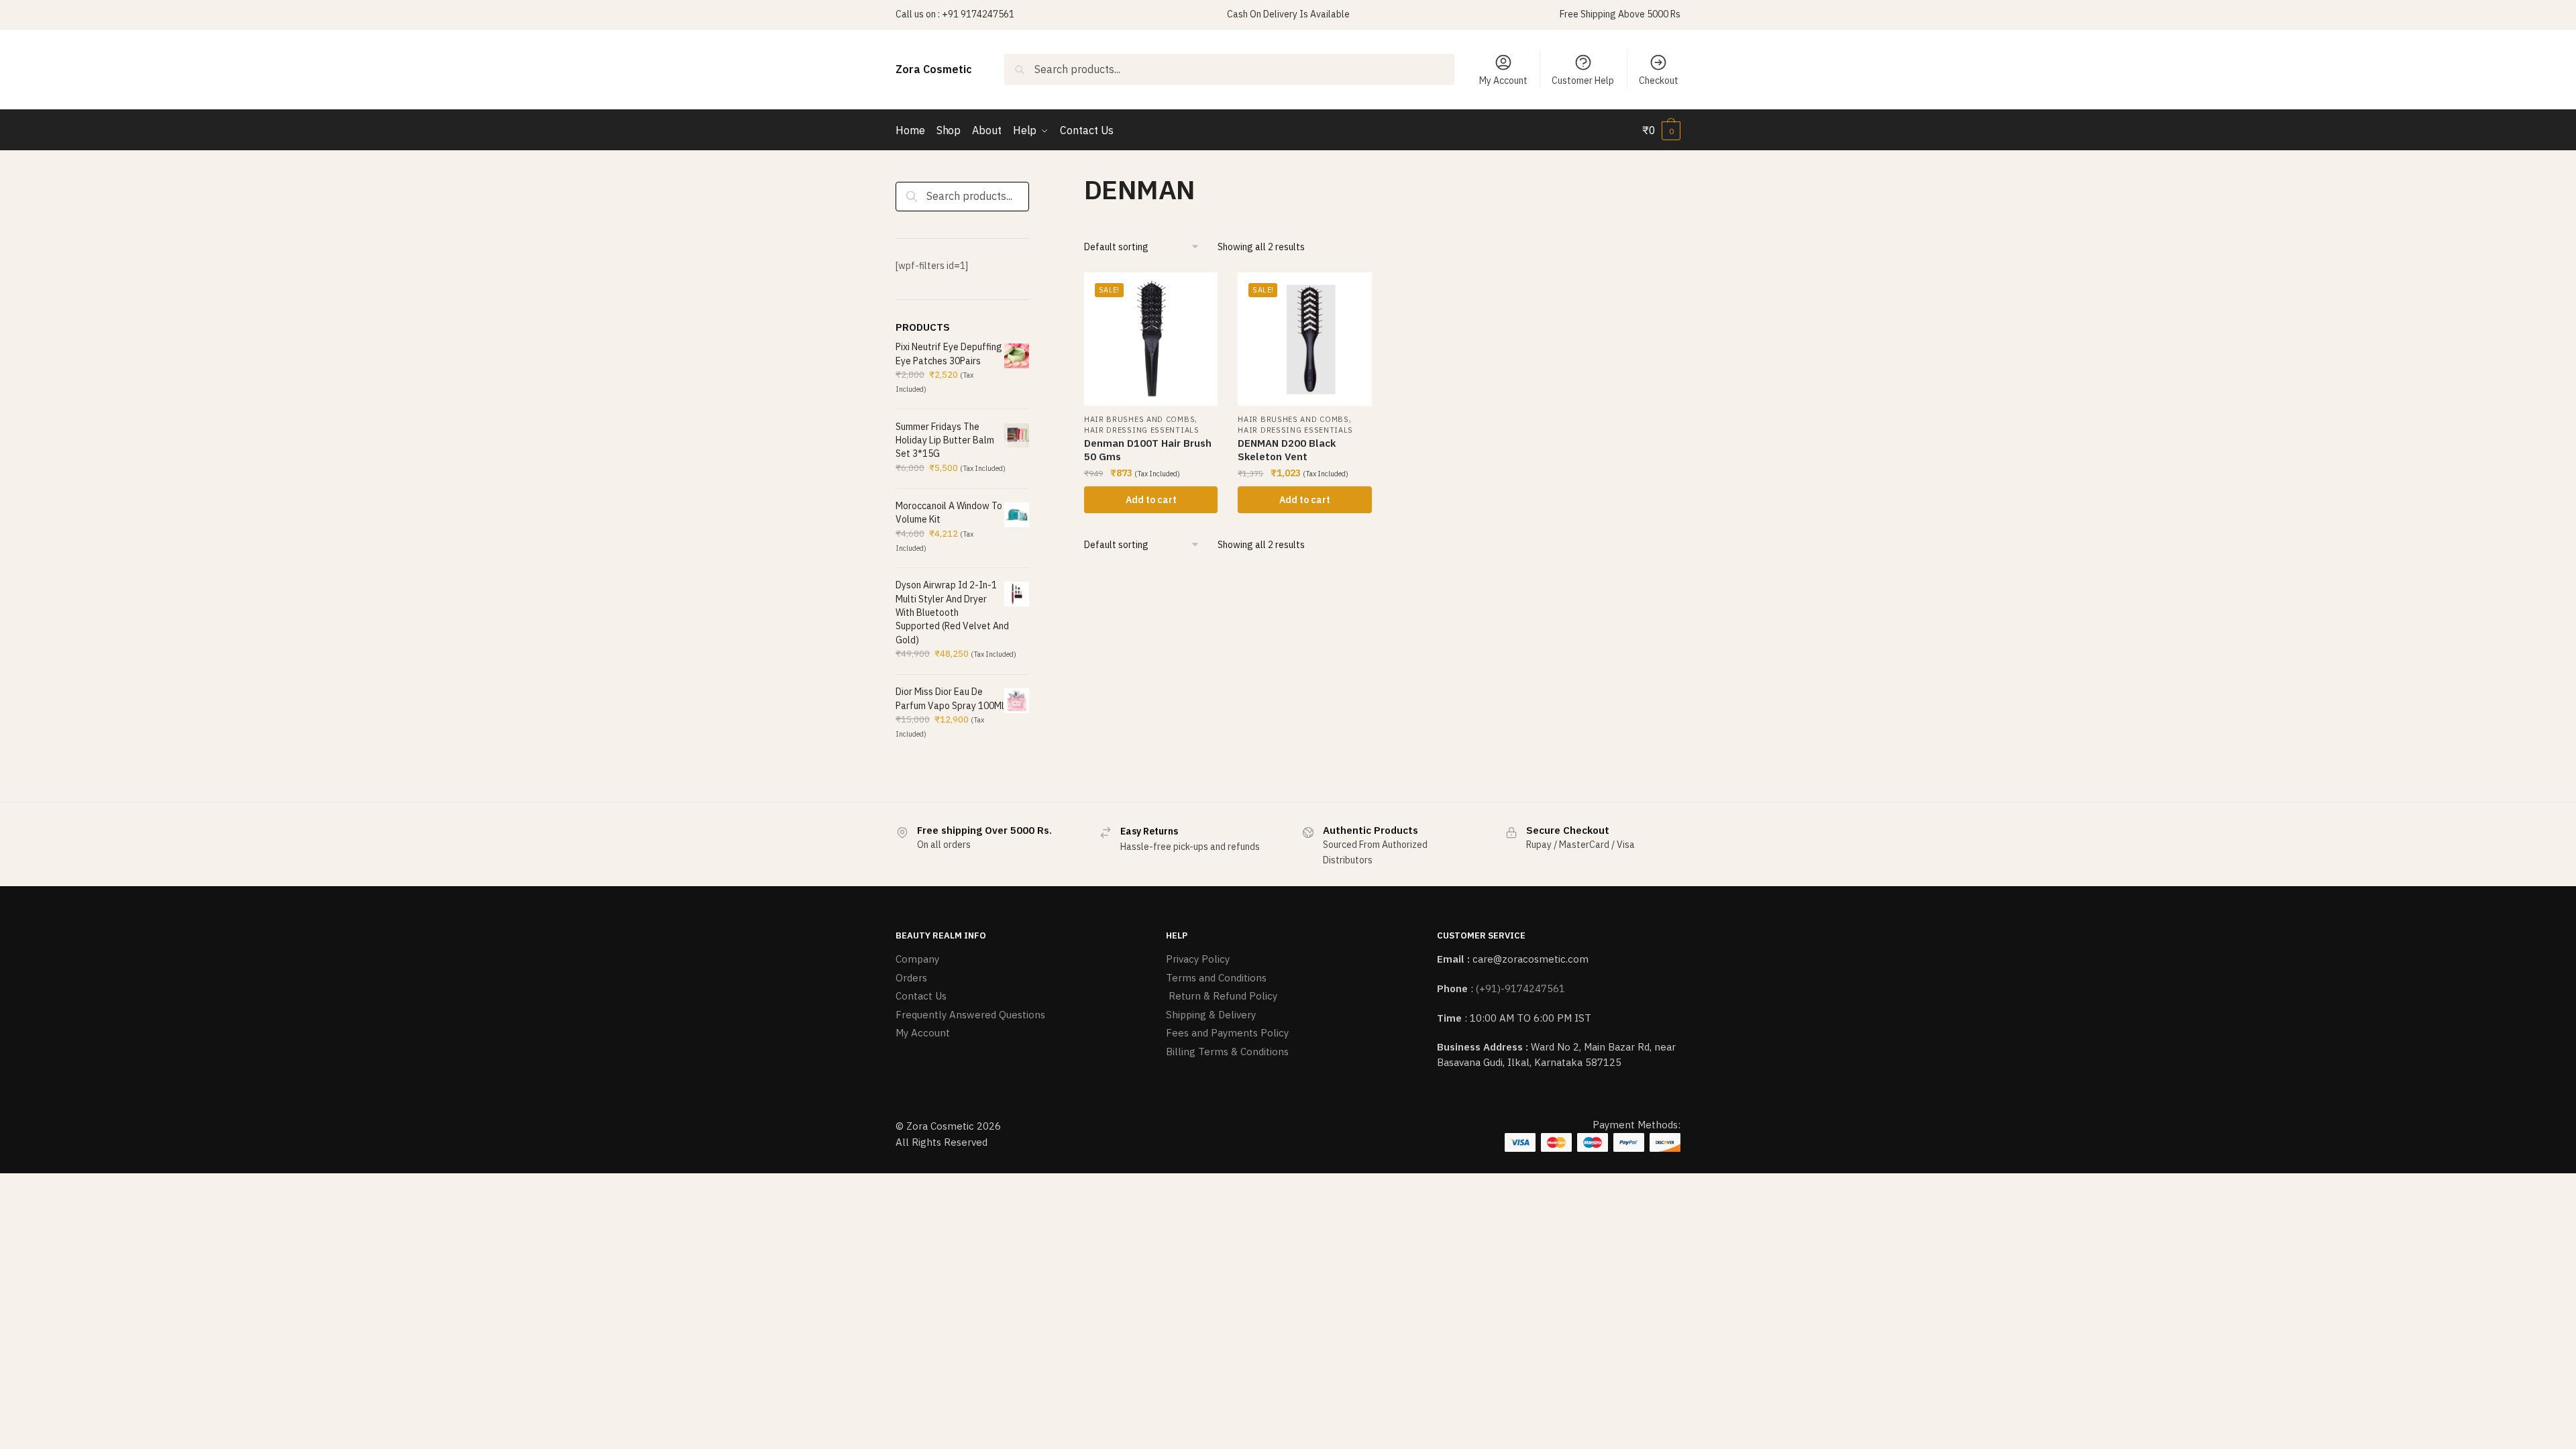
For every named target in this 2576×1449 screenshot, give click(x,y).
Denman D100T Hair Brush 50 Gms (1148, 450)
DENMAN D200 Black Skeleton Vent (1287, 450)
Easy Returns (1149, 831)
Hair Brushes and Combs (1139, 419)
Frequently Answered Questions (970, 1015)
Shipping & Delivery (1211, 1015)
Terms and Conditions (1216, 978)
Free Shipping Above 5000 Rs (1620, 14)
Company (917, 959)
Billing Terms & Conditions (1227, 1052)
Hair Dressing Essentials (1142, 430)
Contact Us (921, 996)
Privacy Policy (1198, 959)
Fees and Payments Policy (1227, 1033)
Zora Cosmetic (934, 69)
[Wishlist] (1197, 292)
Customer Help (1583, 80)
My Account (1503, 80)
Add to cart (1151, 500)
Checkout (1659, 80)
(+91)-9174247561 (1520, 988)
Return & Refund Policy (1222, 996)
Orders (911, 978)
